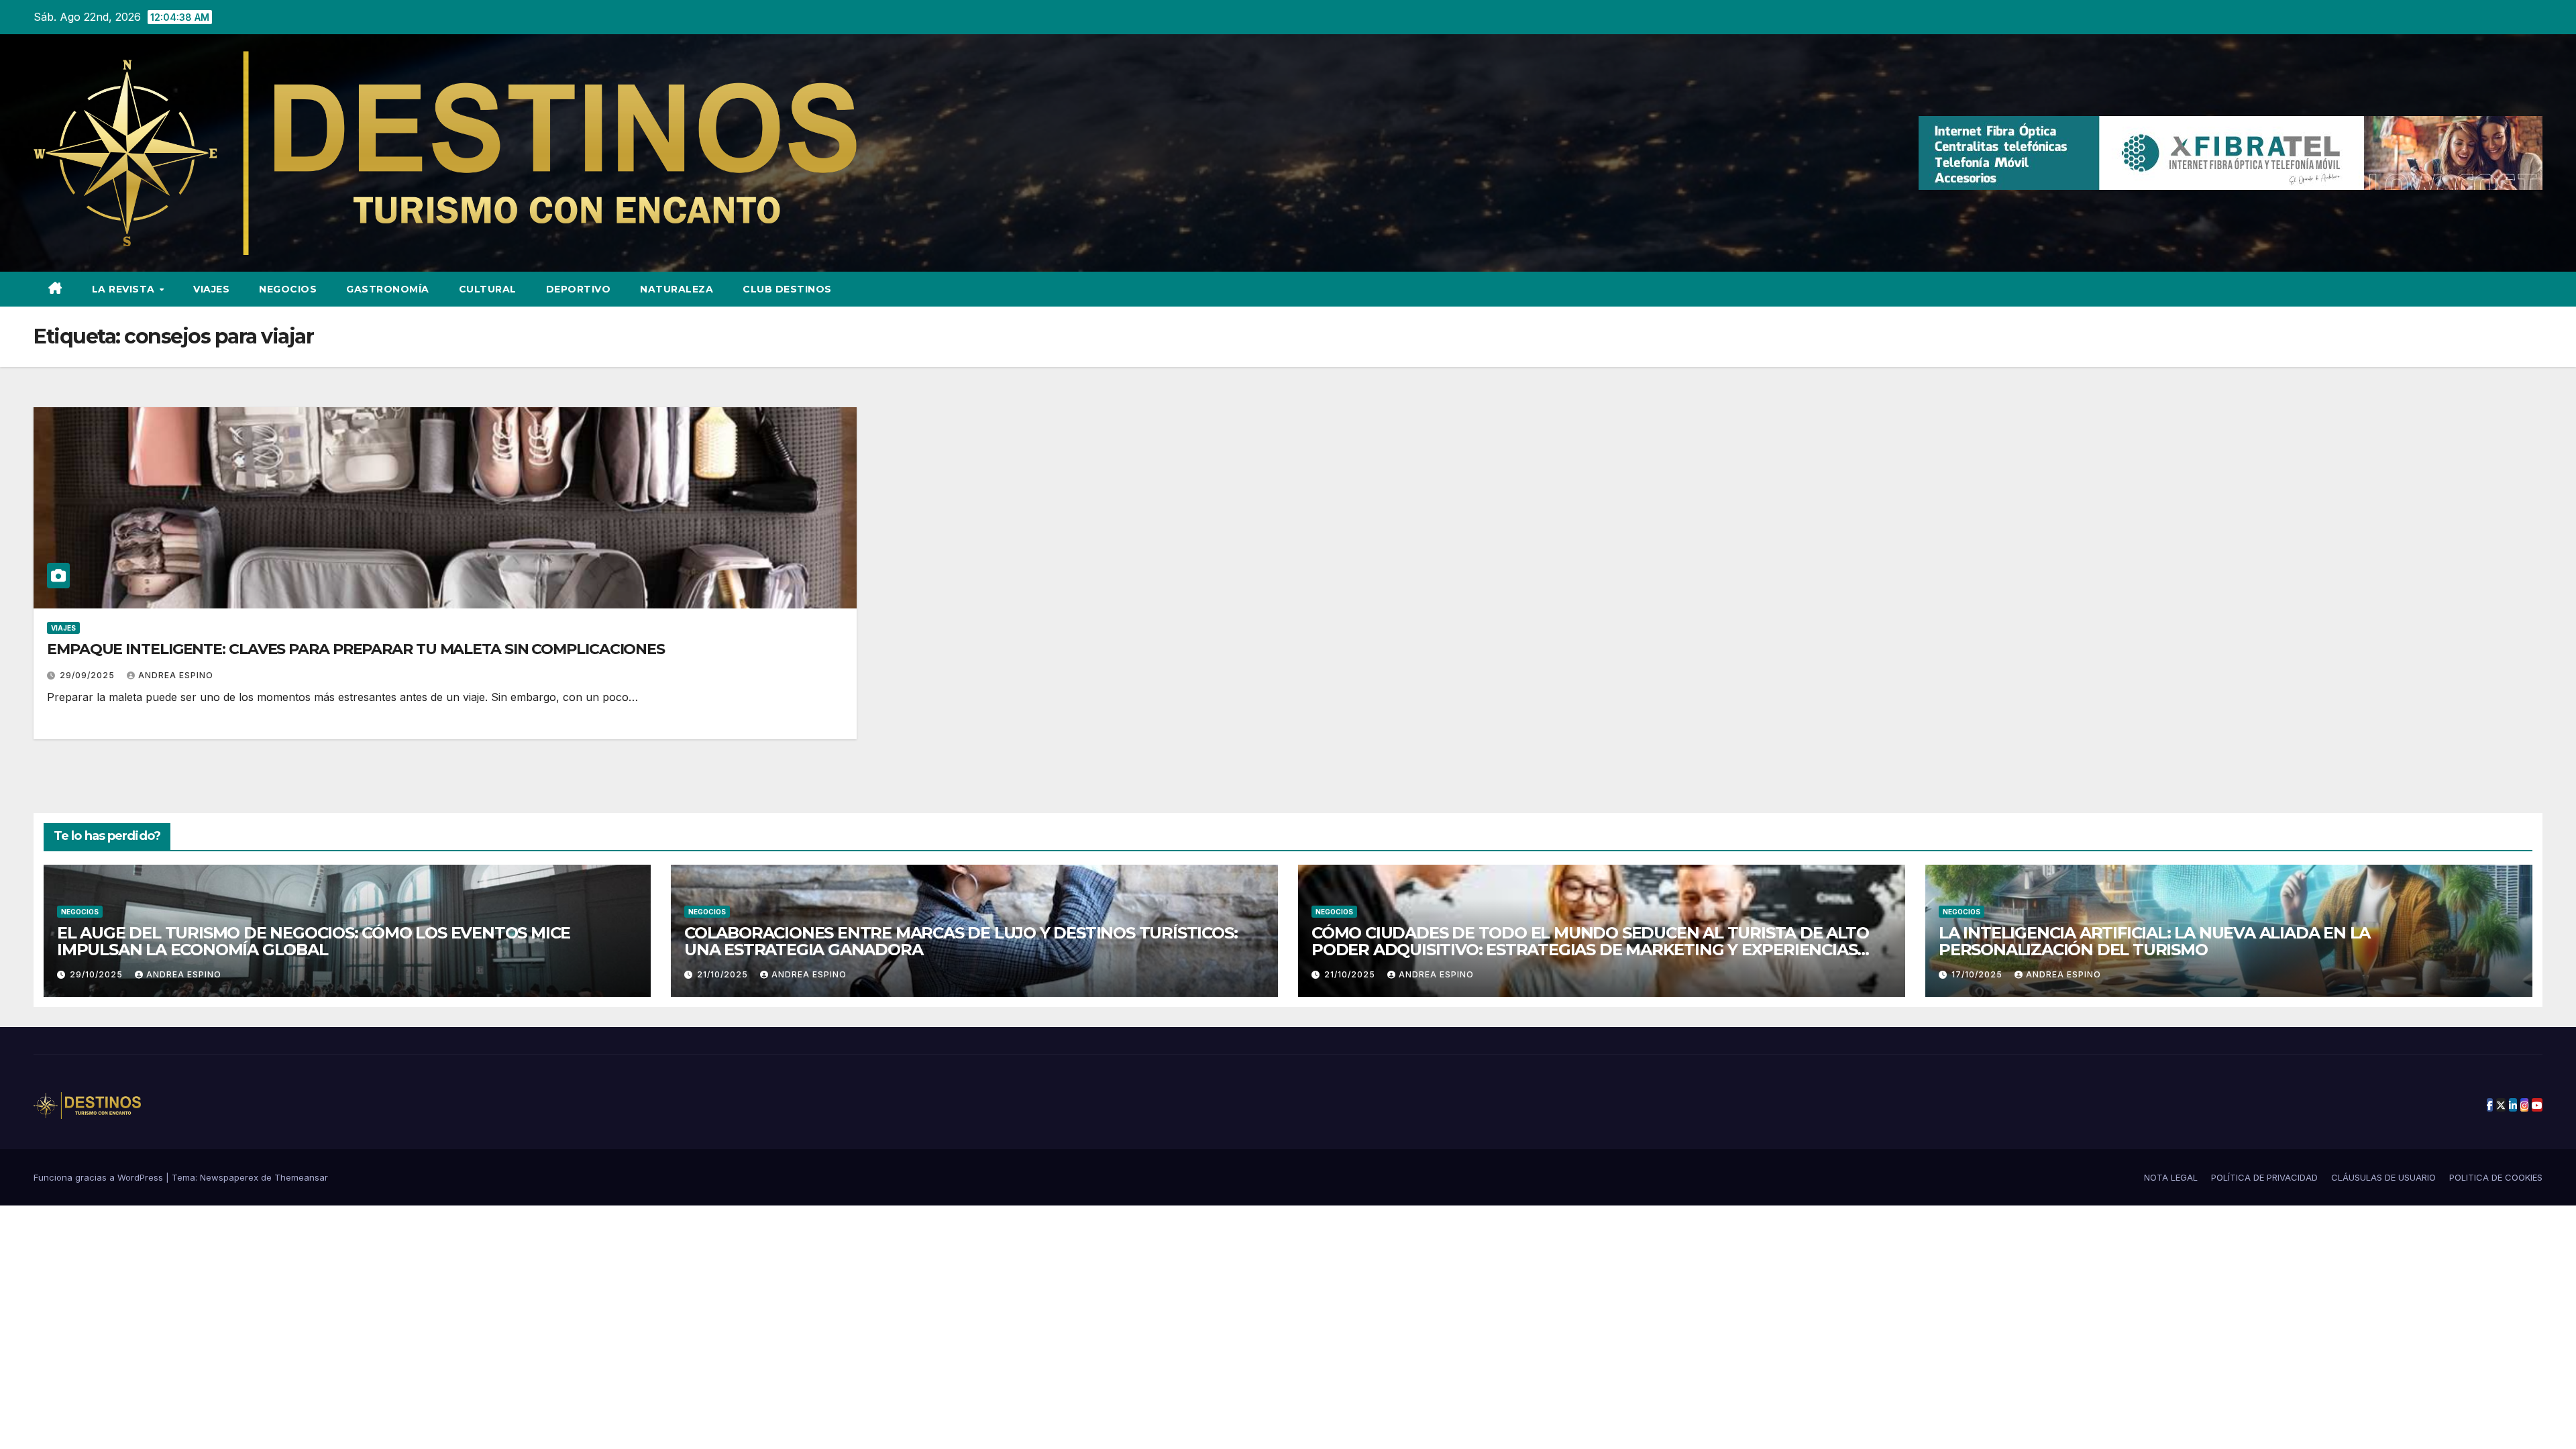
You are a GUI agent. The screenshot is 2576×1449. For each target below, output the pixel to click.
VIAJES (211, 289)
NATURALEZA (677, 289)
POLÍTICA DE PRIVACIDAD (2264, 1177)
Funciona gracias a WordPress (100, 1177)
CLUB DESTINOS (787, 289)
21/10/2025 (724, 974)
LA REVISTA (125, 289)
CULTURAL (488, 289)
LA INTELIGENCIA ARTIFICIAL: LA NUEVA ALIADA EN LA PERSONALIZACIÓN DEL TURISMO (2154, 941)
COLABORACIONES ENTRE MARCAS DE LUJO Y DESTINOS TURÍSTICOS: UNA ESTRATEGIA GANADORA (961, 941)
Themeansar (301, 1177)
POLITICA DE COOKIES (2496, 1177)
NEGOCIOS (288, 289)
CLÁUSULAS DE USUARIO (2383, 1177)
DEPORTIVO (579, 289)
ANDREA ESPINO (176, 675)
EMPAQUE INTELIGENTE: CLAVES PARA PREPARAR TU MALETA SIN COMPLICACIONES (356, 649)
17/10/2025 (1978, 974)
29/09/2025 (89, 675)
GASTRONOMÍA (388, 289)
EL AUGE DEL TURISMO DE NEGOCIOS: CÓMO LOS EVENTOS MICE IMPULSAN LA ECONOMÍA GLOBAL (314, 941)
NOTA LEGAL (2171, 1177)
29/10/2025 (98, 974)
